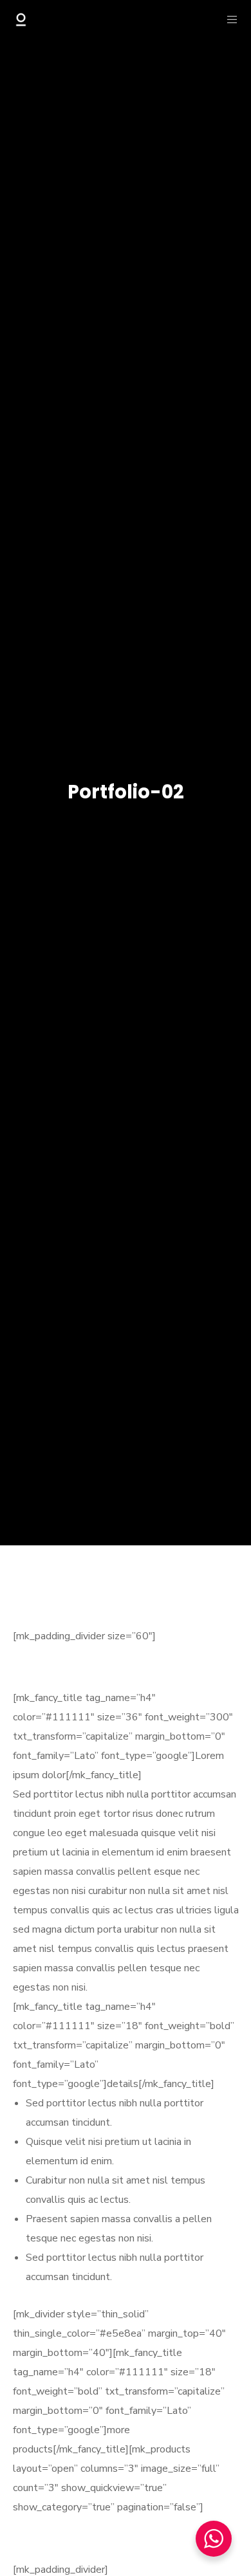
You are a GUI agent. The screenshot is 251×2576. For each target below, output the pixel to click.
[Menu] (228, 19)
